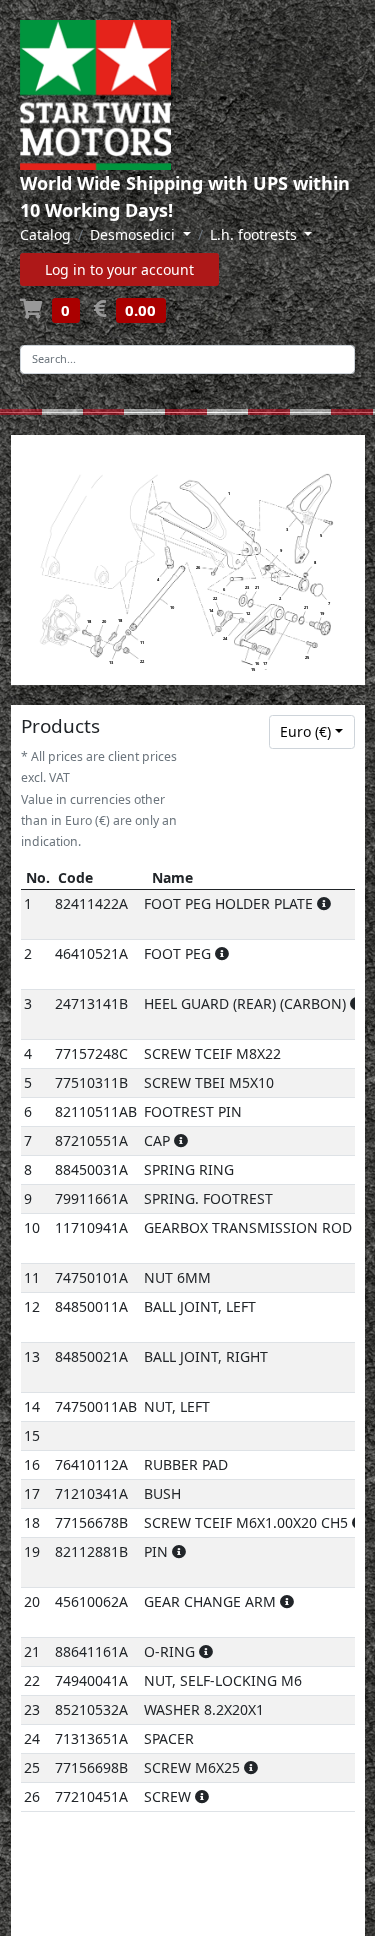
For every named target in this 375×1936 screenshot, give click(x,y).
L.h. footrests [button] (255, 234)
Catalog (45, 234)
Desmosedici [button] (134, 234)
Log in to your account (119, 269)
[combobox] (312, 732)
